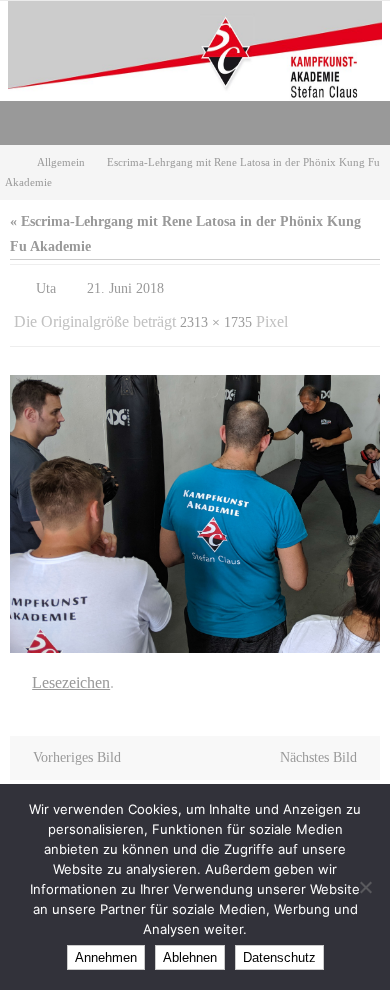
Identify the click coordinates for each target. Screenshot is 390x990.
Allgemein (61, 162)
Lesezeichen (71, 670)
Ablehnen (190, 957)
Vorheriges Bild (77, 743)
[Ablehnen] (365, 887)
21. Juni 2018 (125, 286)
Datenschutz (279, 957)
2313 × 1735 (216, 315)
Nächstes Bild (318, 743)
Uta (46, 286)
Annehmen (106, 957)
